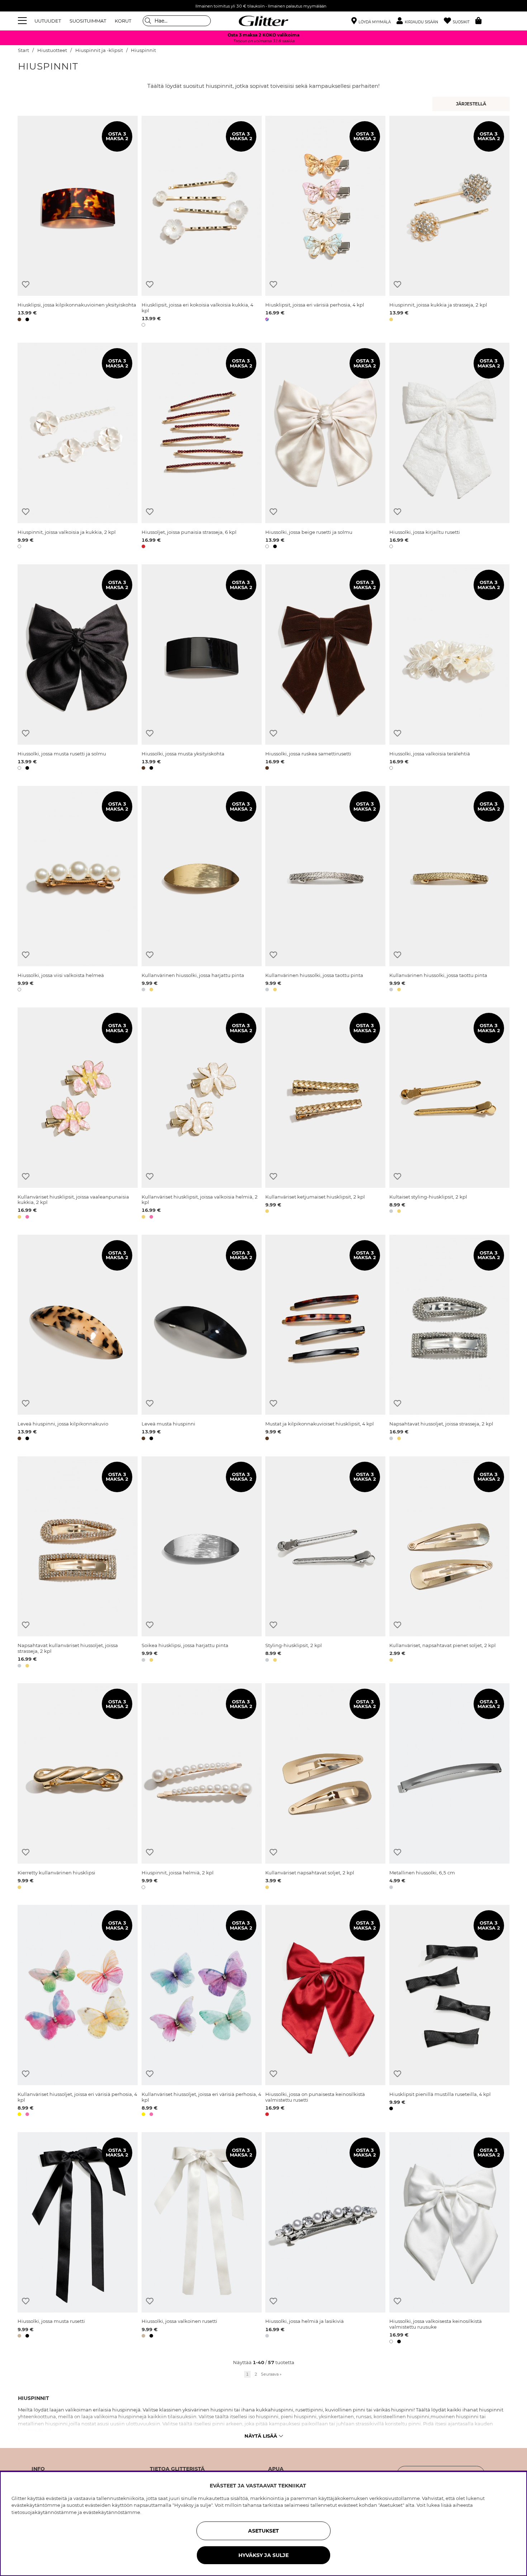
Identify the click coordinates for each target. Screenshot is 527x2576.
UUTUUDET (48, 21)
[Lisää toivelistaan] (26, 284)
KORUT (123, 21)
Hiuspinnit (143, 50)
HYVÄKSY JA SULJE (263, 2555)
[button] (420, 21)
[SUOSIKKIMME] (472, 104)
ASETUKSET (263, 2531)
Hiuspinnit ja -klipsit (99, 50)
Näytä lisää (261, 2436)
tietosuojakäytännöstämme (44, 2512)
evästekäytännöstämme (112, 2512)
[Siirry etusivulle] (263, 21)
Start (23, 50)
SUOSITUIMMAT (88, 21)
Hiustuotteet (52, 50)
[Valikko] (23, 21)
